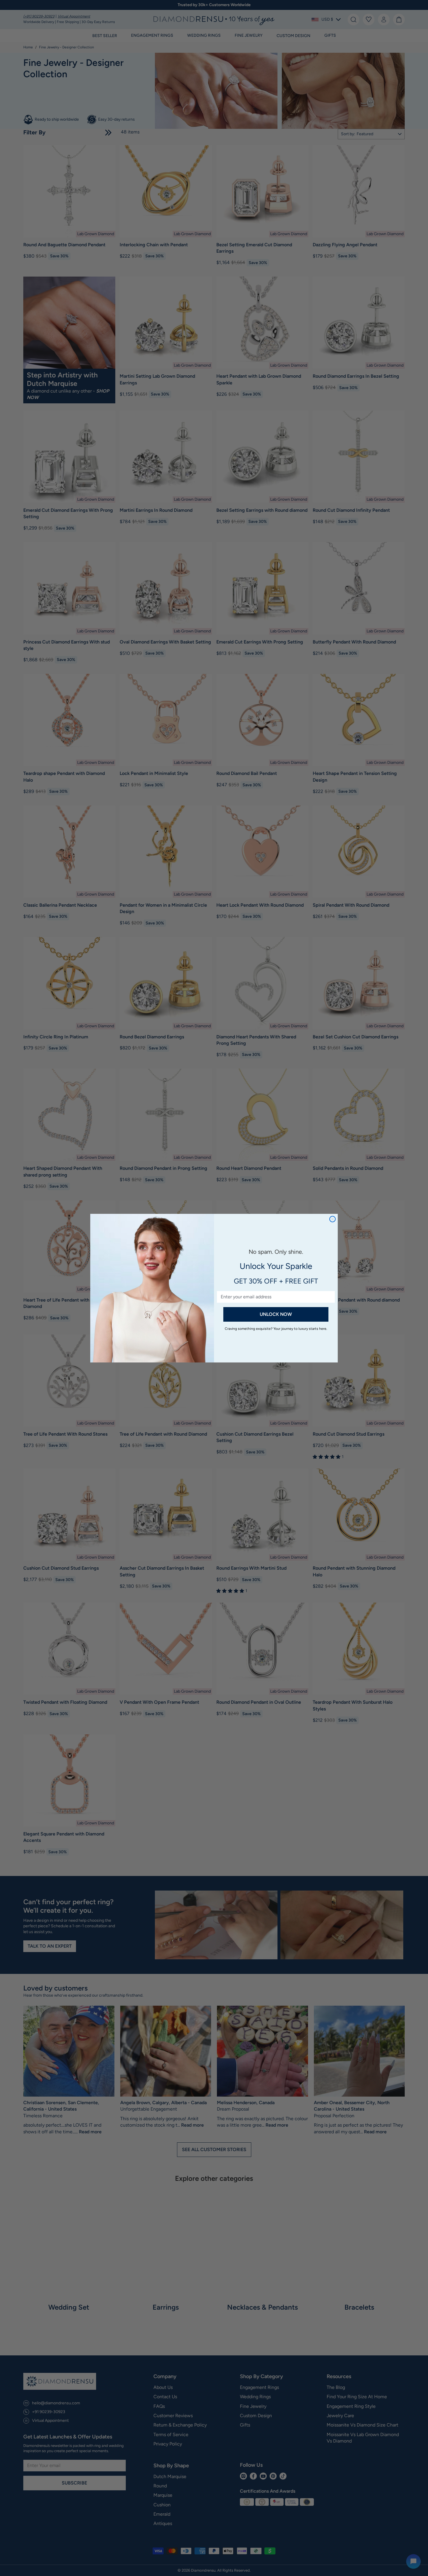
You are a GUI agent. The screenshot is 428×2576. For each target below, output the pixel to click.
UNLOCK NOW (276, 1314)
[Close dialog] (333, 1219)
